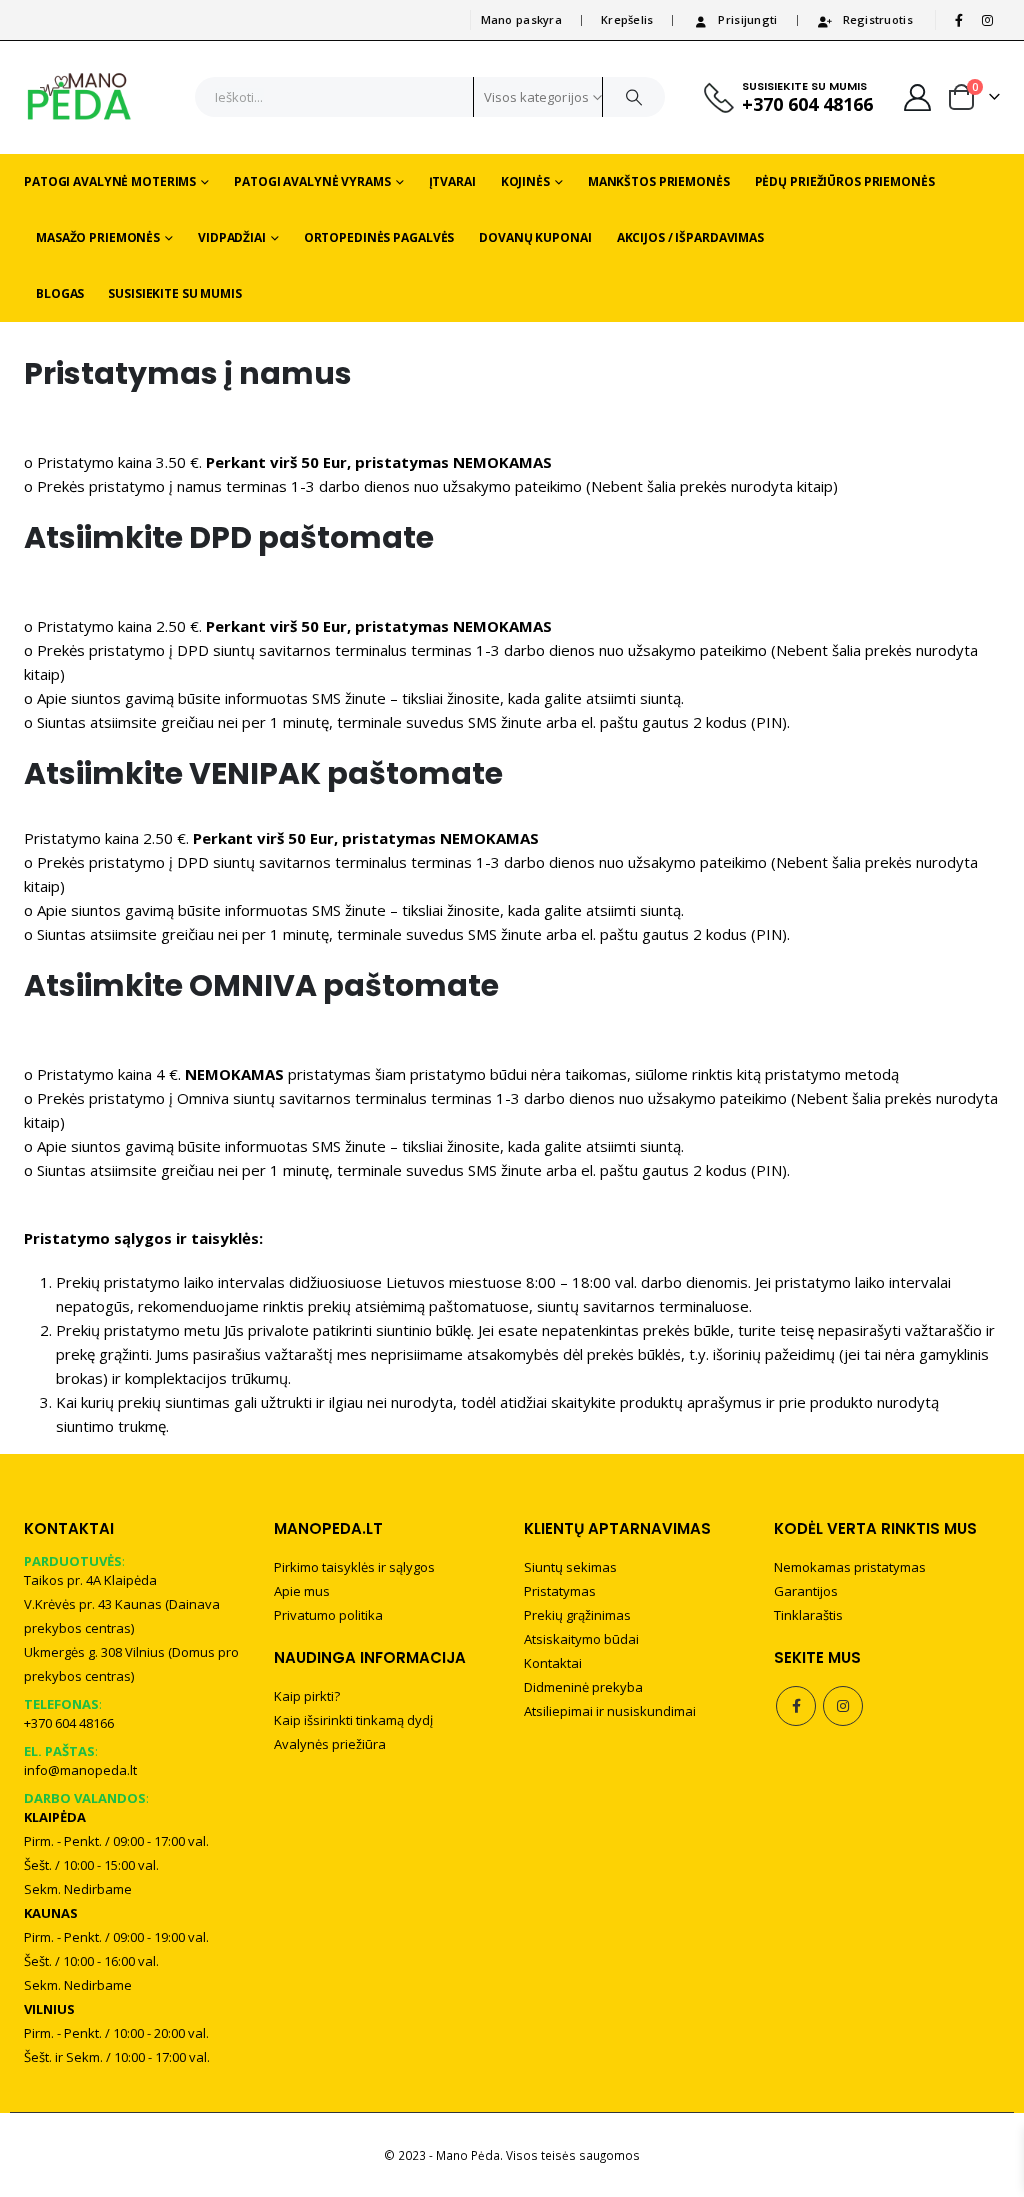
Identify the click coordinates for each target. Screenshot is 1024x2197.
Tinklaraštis (808, 1615)
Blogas (60, 293)
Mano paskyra (521, 19)
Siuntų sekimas (570, 1567)
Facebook (796, 1706)
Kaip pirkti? (307, 1696)
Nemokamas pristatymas (850, 1567)
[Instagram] (987, 20)
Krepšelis (627, 19)
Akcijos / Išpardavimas (690, 237)
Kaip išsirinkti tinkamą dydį (353, 1720)
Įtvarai (452, 181)
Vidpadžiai (232, 237)
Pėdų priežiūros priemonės (845, 181)
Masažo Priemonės (98, 237)
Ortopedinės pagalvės (379, 237)
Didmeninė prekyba (583, 1687)
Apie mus (302, 1591)
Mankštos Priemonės (659, 181)
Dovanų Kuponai (535, 237)
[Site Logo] (79, 97)
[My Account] (918, 97)
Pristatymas (560, 1591)
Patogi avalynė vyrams (312, 181)
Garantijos (806, 1591)
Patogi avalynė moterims (110, 181)
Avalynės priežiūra (330, 1744)
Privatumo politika (328, 1615)
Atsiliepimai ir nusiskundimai (610, 1711)
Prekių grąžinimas (577, 1615)
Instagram (843, 1706)
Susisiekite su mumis (175, 293)
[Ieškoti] (634, 97)
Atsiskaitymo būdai (581, 1639)
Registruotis (878, 19)
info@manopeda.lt (80, 1770)
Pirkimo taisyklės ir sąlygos (354, 1567)
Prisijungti (747, 19)
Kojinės (525, 181)
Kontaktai (553, 1663)
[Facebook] (959, 20)
